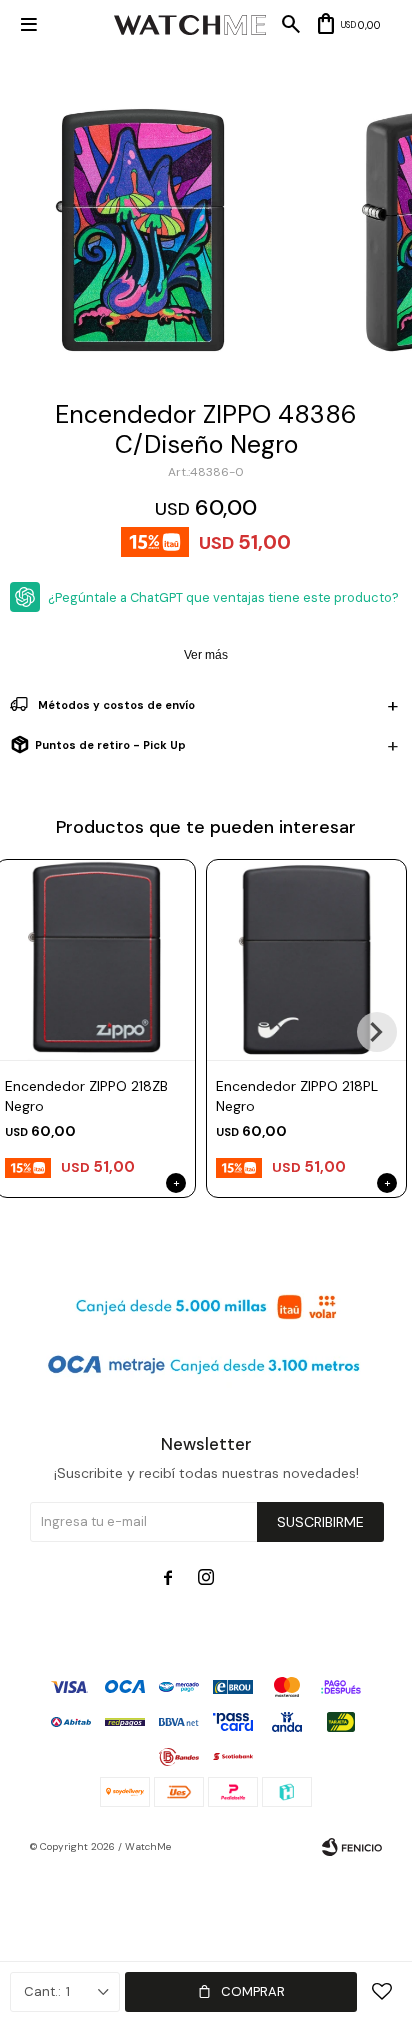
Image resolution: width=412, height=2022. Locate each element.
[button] (377, 1032)
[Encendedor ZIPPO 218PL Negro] (306, 959)
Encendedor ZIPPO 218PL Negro (297, 1096)
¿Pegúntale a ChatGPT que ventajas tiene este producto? (223, 597)
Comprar (253, 1991)
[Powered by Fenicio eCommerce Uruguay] (352, 1847)
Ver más (206, 655)
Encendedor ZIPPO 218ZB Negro (86, 1096)
